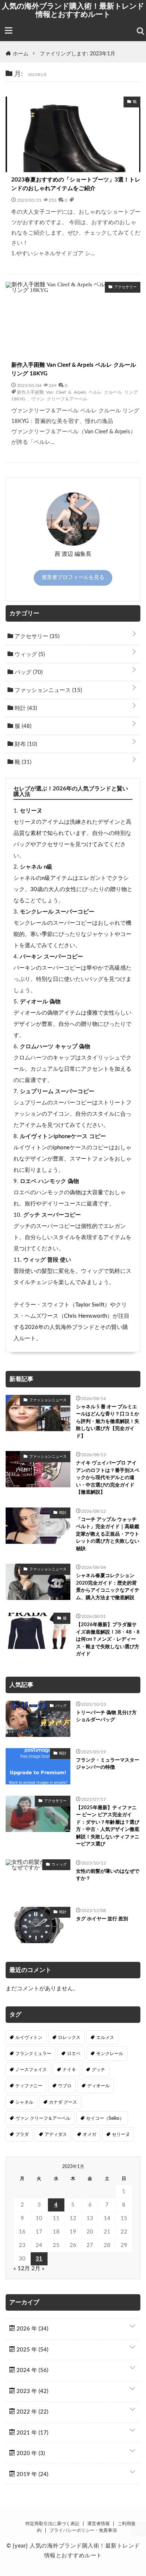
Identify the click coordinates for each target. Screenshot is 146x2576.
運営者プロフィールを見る (73, 577)
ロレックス (69, 2037)
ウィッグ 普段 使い (47, 1260)
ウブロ (65, 2086)
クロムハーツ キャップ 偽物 (55, 1047)
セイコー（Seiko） (105, 2118)
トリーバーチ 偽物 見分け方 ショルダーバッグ (106, 1717)
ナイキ (69, 2070)
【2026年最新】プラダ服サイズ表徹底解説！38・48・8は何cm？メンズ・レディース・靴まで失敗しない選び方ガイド (108, 1639)
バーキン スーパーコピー (51, 957)
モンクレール (110, 2054)
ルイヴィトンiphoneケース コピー (63, 1136)
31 (39, 2259)
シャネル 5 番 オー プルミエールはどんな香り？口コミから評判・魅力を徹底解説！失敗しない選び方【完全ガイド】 (108, 1422)
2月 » (38, 2269)
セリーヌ (31, 811)
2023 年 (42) (32, 2391)
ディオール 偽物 (40, 1002)
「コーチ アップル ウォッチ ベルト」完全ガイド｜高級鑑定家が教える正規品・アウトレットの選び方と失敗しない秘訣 (108, 1534)
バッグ (28, 672)
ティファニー (29, 2086)
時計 (25, 708)
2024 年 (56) (32, 2370)
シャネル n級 (36, 867)
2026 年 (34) (32, 2329)
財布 (25, 744)
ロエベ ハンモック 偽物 (49, 1181)
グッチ (98, 2070)
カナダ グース (63, 2102)
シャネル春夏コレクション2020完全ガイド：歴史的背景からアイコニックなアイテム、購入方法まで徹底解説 (108, 1587)
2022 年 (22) (32, 2412)
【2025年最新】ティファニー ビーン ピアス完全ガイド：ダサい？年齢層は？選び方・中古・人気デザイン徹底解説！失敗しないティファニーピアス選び (108, 1826)
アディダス (56, 2134)
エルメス (105, 2037)
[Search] (140, 31)
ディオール (98, 2086)
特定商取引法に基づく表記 (52, 2524)
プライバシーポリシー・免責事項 (83, 2530)
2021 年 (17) (32, 2433)
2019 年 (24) (32, 2474)
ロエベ (74, 2054)
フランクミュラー (33, 2054)
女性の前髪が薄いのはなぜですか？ (108, 1875)
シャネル (24, 2102)
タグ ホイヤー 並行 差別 (102, 1919)
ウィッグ (29, 654)
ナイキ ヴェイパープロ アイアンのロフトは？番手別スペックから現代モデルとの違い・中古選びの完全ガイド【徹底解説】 (108, 1478)
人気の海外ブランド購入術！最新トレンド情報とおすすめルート (73, 10)
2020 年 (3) (30, 2453)
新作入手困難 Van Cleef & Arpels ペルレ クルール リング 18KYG (74, 369)
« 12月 (22, 2269)
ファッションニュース (48, 690)
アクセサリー (36, 636)
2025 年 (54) (32, 2350)
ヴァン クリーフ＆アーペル (59, 399)
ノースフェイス (31, 2070)
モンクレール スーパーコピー (57, 912)
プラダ (22, 2134)
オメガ (89, 2134)
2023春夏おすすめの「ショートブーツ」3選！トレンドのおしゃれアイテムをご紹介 (76, 184)
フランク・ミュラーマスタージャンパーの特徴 (108, 1764)
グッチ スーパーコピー (52, 1215)
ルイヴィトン (29, 2037)
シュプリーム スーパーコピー (57, 1092)
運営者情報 (98, 2524)
